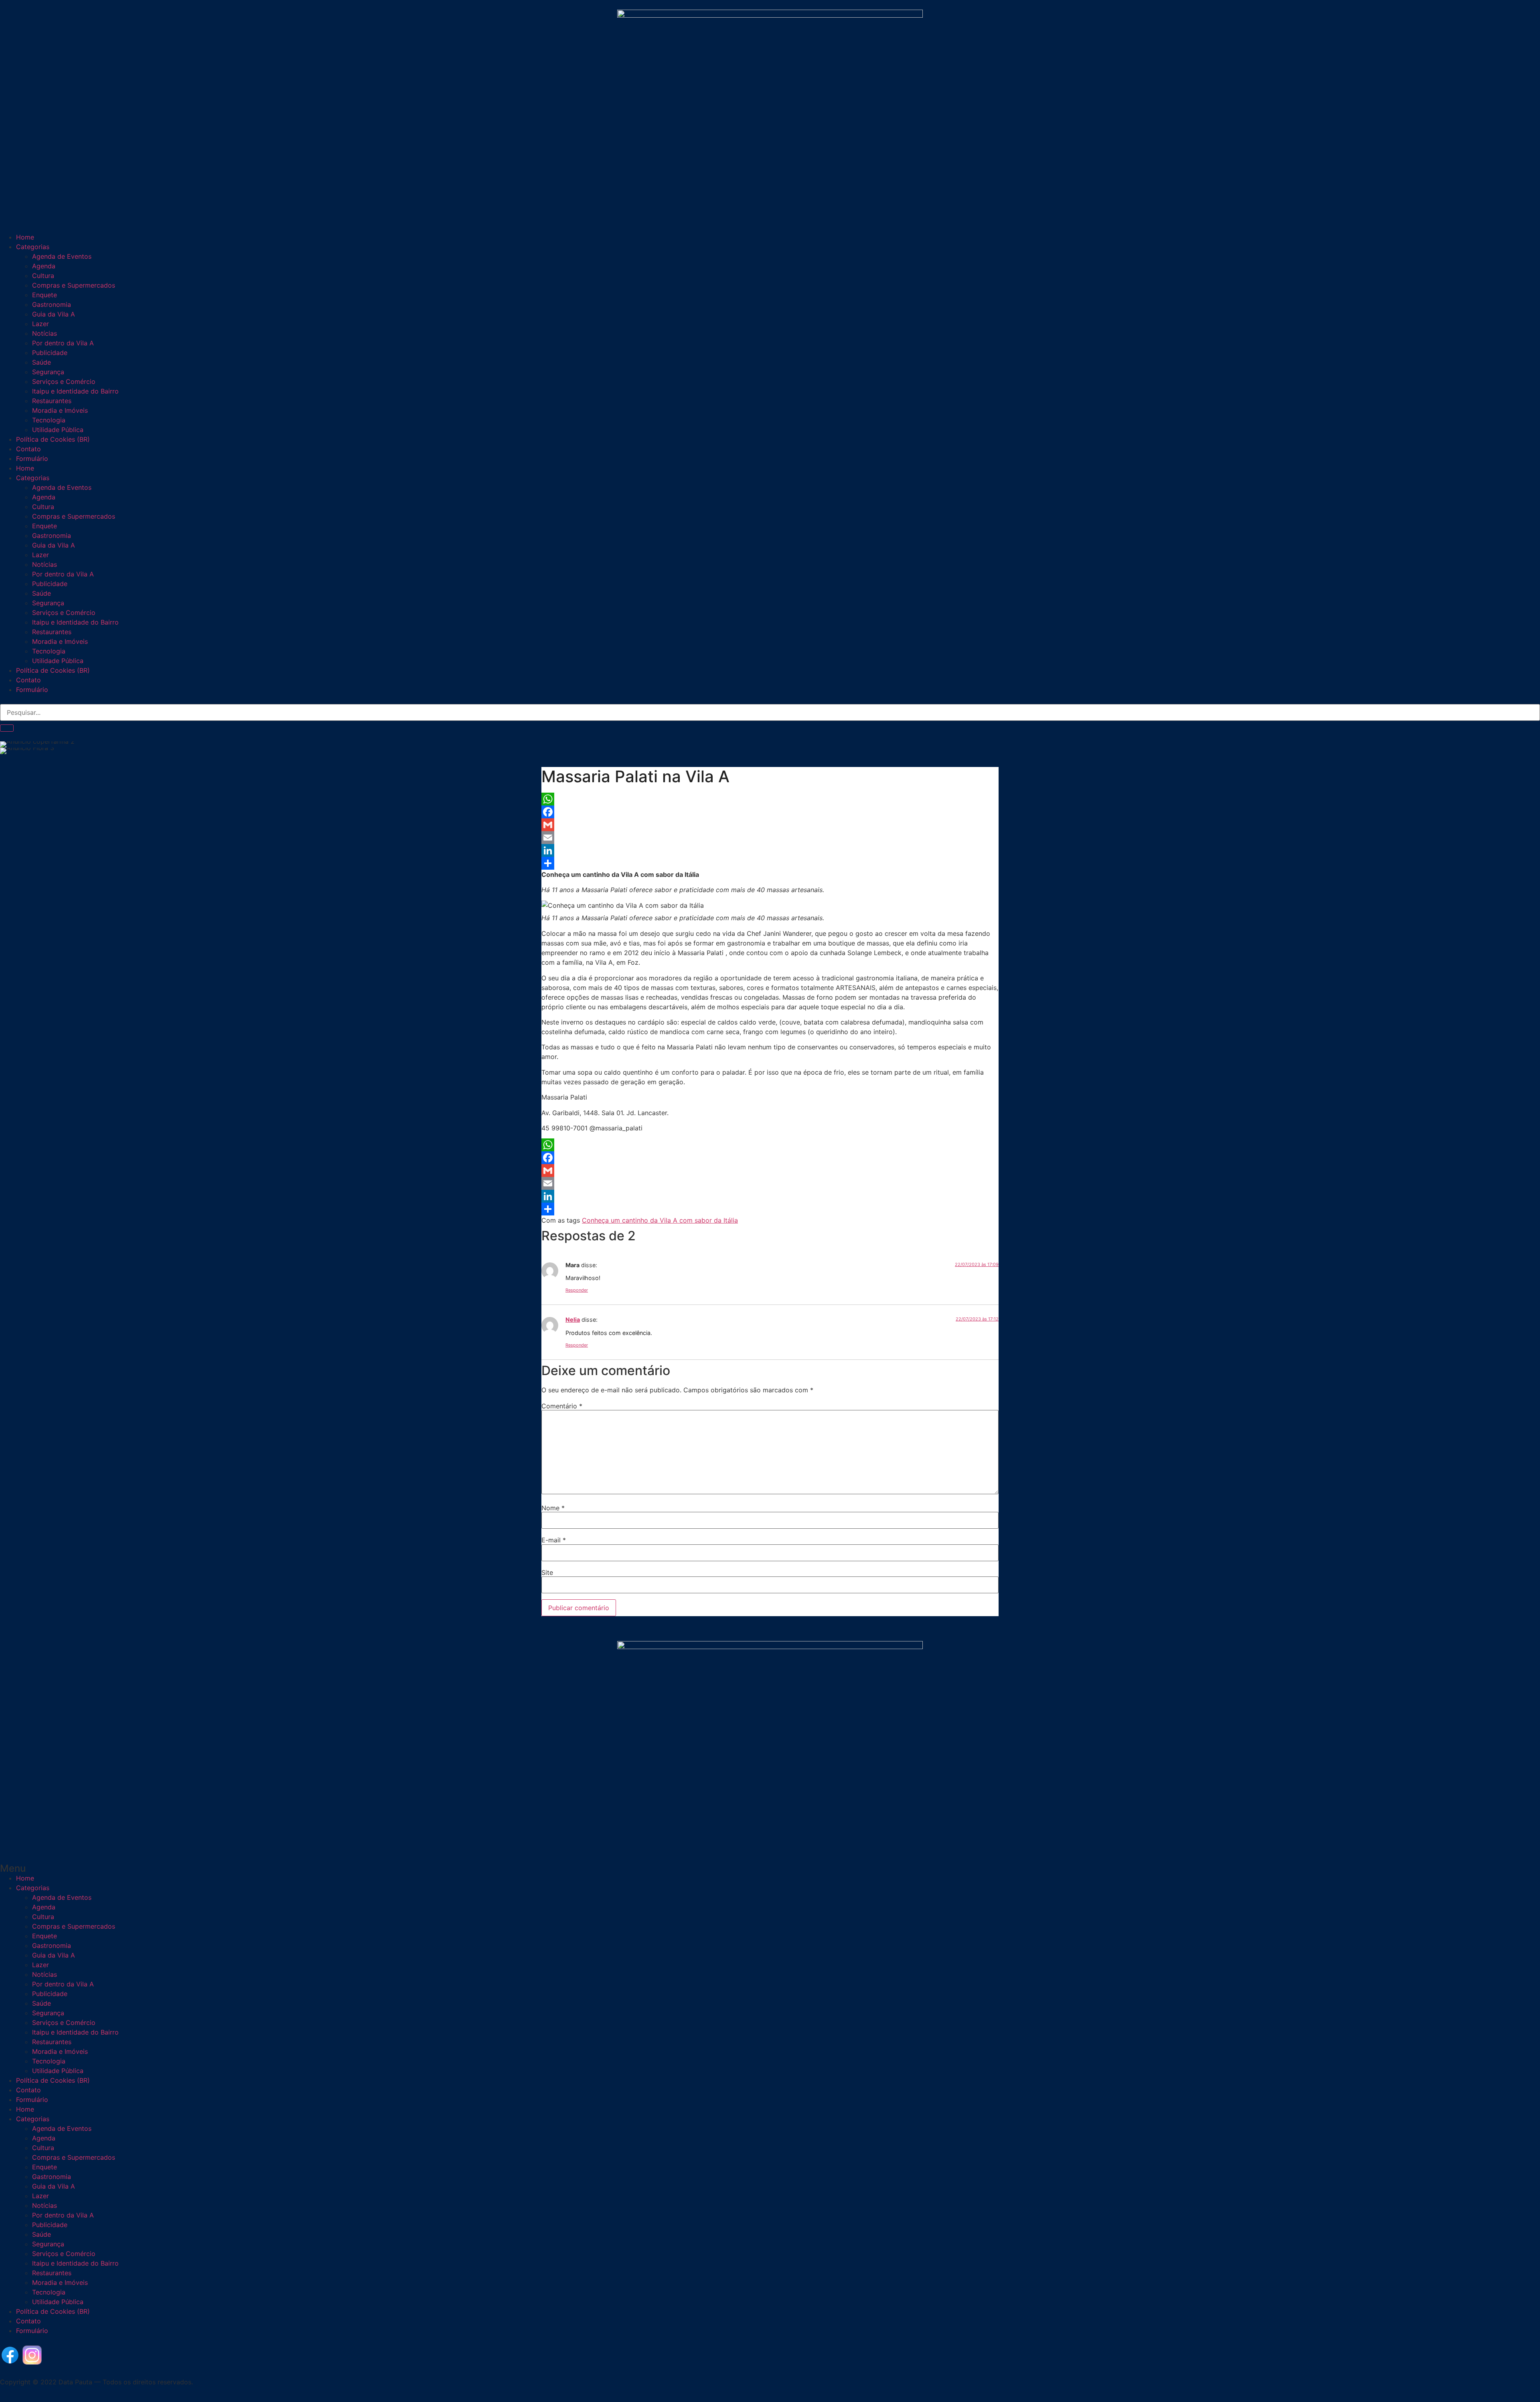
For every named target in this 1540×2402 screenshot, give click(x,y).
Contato (28, 449)
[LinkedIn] (770, 850)
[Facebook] (770, 812)
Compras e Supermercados (74, 285)
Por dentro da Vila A (63, 343)
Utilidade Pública (58, 430)
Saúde (42, 362)
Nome (553, 1508)
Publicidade (50, 353)
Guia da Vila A (54, 314)
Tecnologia (49, 420)
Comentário (562, 1406)
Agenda (44, 266)
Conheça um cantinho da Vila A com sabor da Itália (660, 1220)
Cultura (43, 276)
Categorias (33, 247)
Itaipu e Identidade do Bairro (75, 391)
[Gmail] (770, 825)
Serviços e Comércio (64, 381)
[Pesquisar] (7, 728)
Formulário (32, 458)
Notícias (45, 333)
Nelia (573, 1320)
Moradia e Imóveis (60, 410)
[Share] (770, 863)
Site (547, 1572)
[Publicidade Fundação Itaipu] (499, 1201)
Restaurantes (52, 401)
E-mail (554, 1540)
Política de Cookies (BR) (53, 439)
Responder (577, 1290)
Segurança (48, 372)
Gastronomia (52, 304)
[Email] (770, 838)
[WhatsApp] (770, 799)
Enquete (45, 295)
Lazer (41, 324)
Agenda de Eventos (62, 256)
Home (25, 237)
